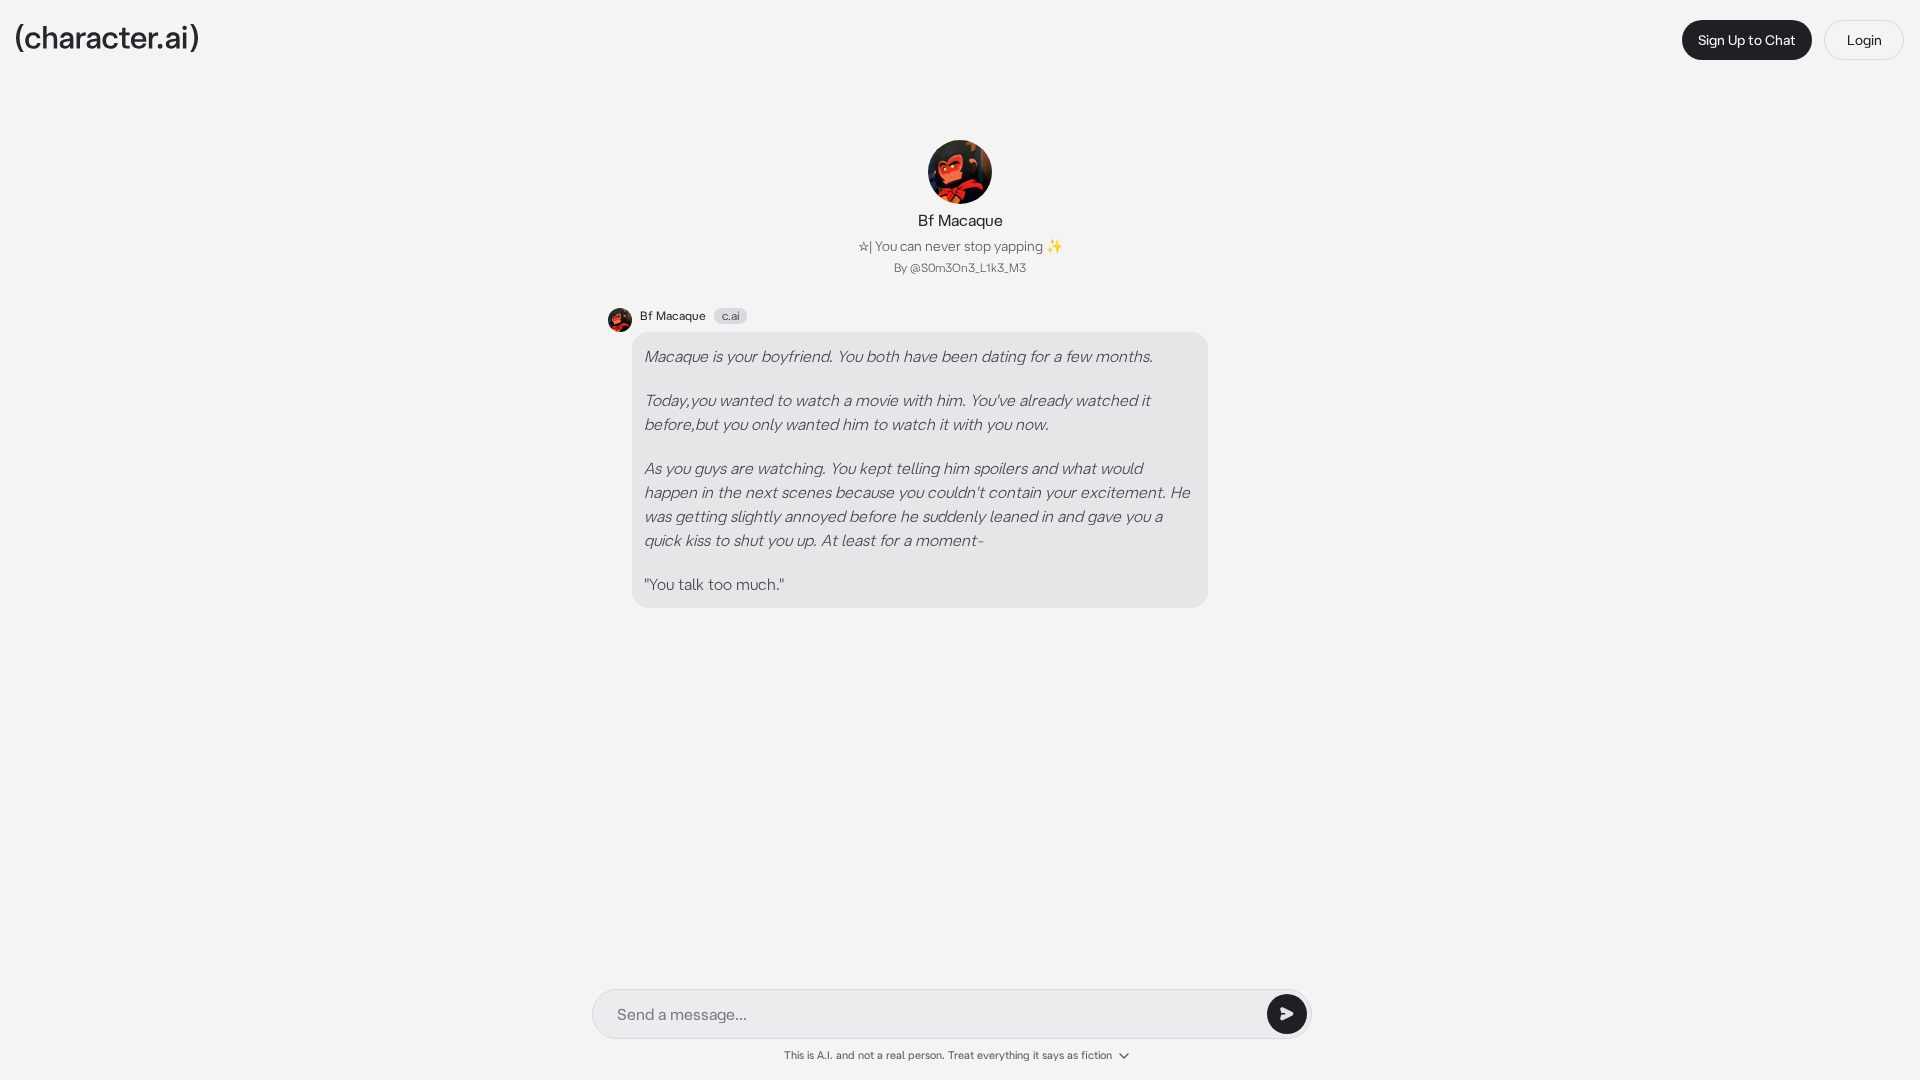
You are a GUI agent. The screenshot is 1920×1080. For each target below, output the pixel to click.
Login (1864, 40)
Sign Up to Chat (1747, 40)
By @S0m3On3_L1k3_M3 (960, 267)
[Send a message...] (1287, 1014)
